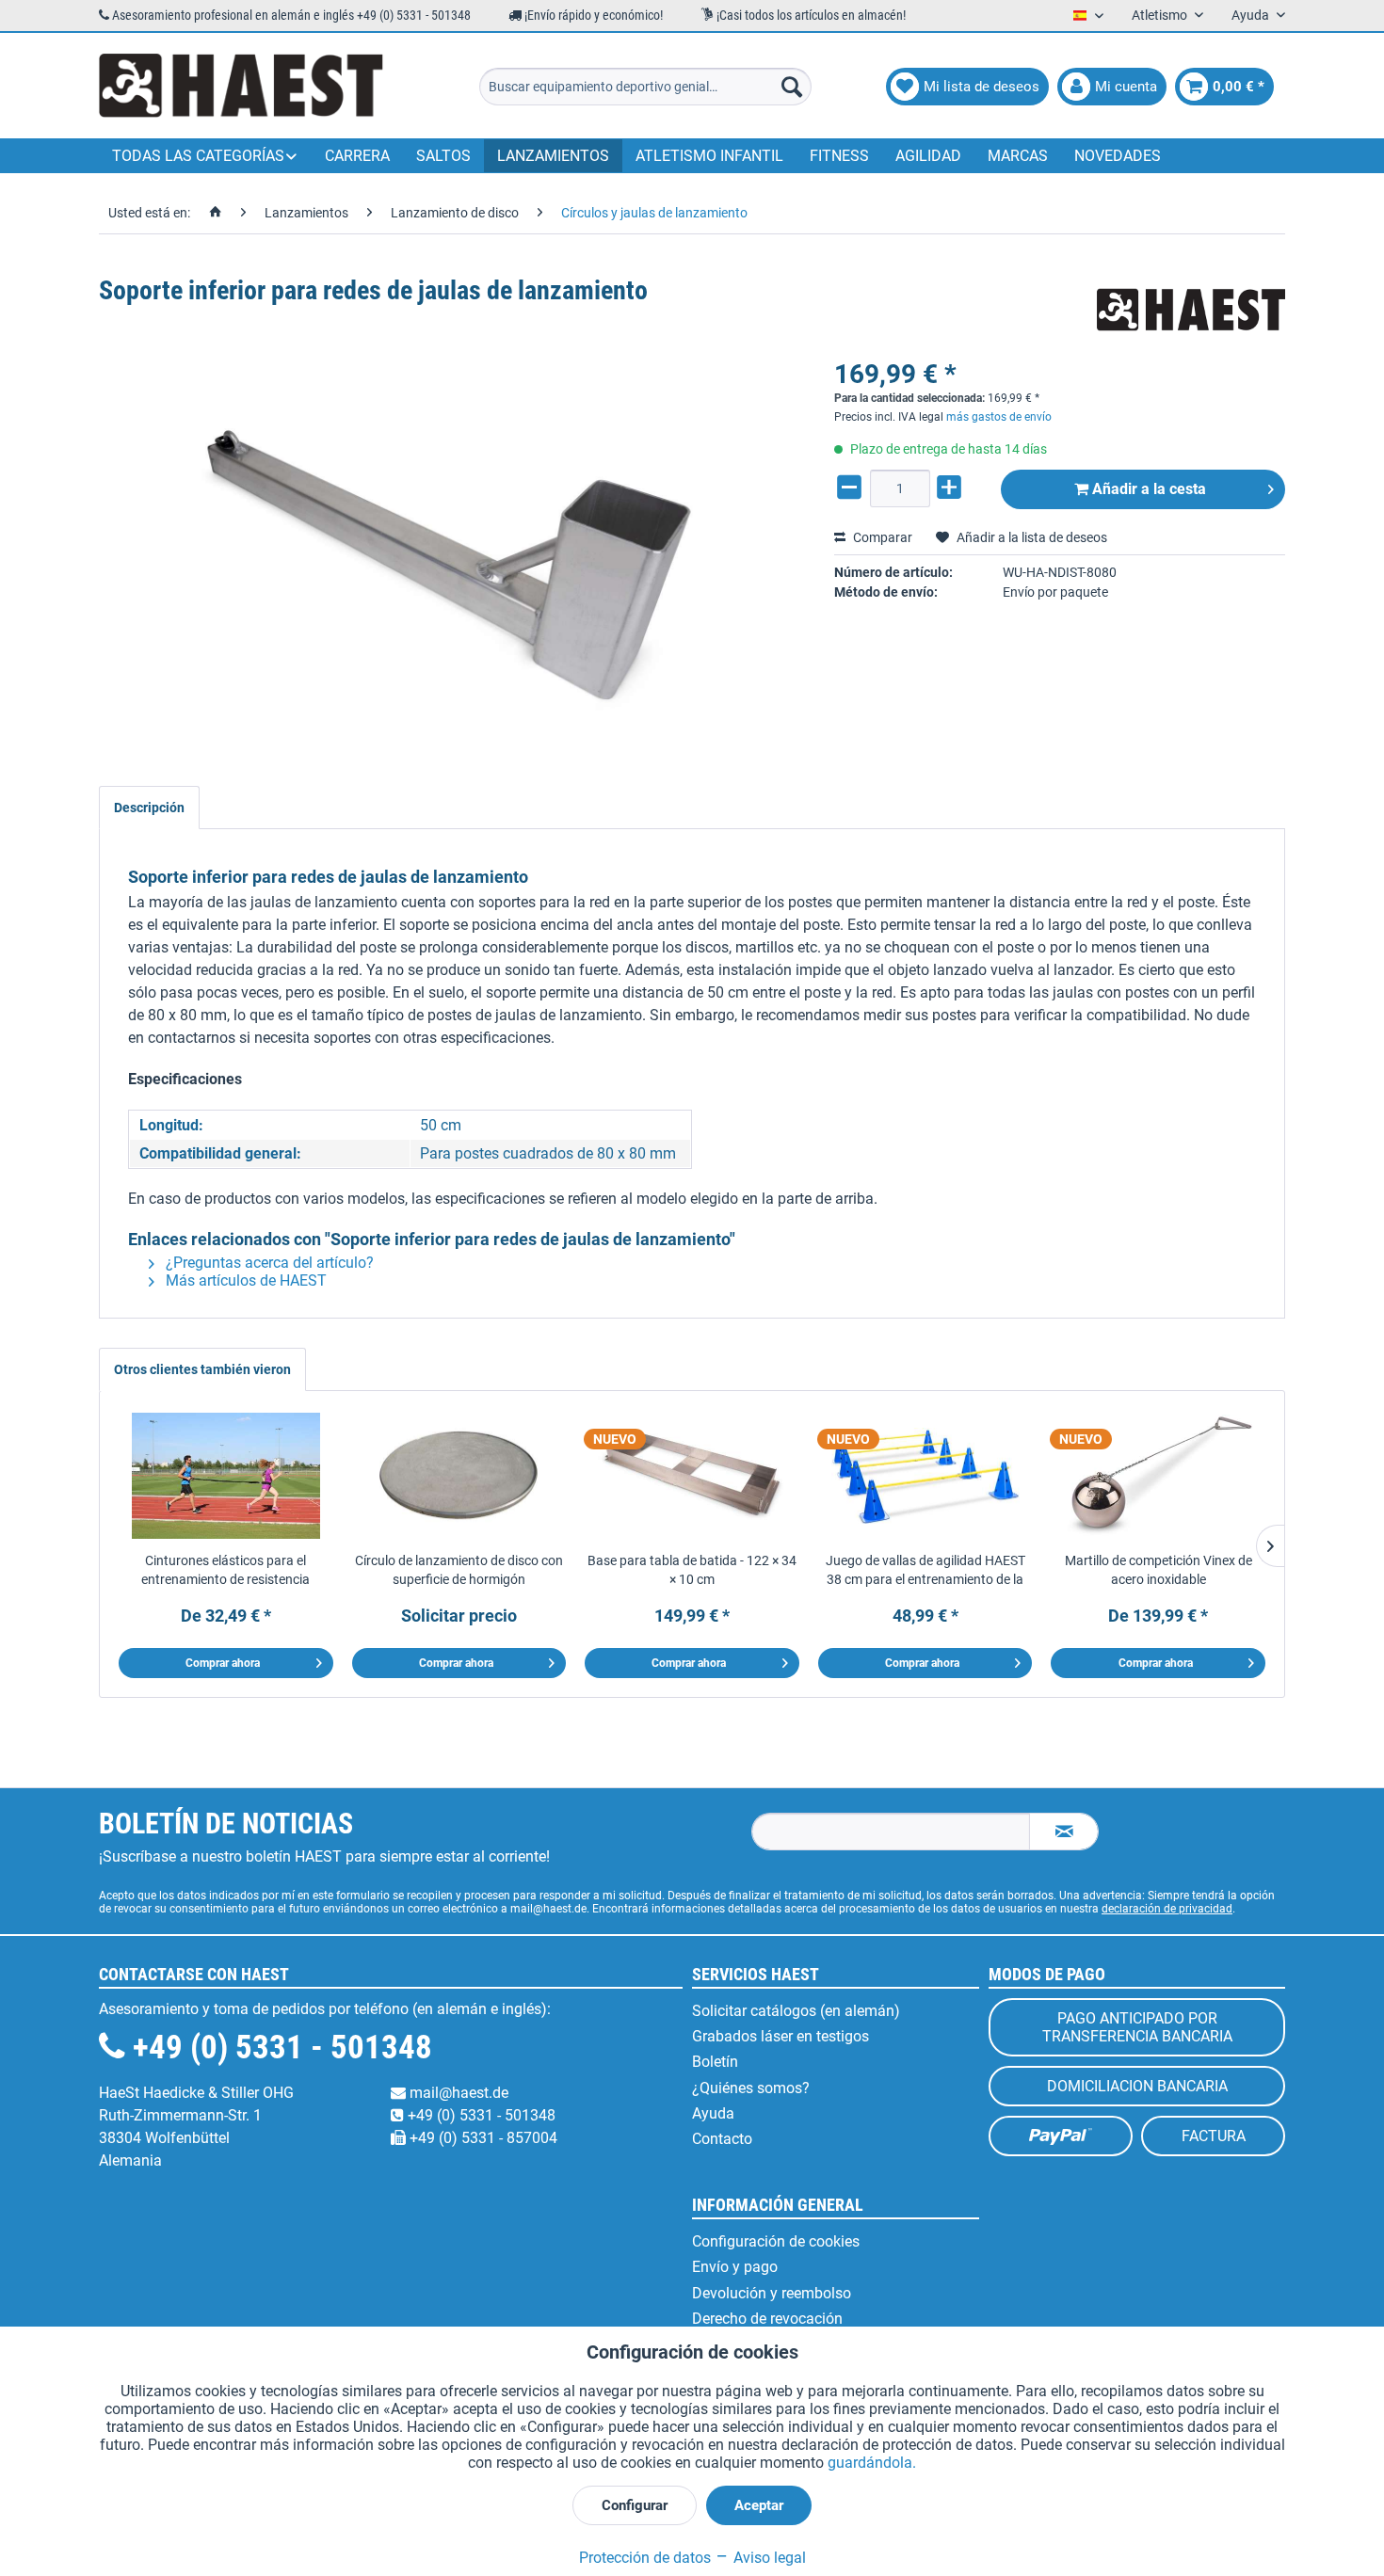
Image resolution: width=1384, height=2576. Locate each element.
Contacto (722, 2139)
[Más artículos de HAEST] (1191, 310)
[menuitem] (645, 87)
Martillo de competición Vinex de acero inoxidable (1159, 1570)
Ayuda (713, 2113)
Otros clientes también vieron (202, 1369)
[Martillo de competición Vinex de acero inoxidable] (1158, 1476)
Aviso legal (768, 2558)
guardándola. (872, 2463)
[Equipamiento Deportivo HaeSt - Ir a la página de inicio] (241, 87)
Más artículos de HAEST (244, 1280)
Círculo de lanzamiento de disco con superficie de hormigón (459, 1570)
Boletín (715, 2062)
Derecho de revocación (767, 2319)
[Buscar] (792, 87)
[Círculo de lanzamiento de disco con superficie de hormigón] (459, 1476)
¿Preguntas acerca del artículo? (268, 1263)
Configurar (635, 2505)
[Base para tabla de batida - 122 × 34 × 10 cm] (692, 1476)
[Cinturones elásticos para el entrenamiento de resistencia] (226, 1476)
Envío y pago (735, 2267)
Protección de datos (645, 2558)
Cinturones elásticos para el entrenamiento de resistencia (225, 1570)
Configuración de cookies (776, 2241)
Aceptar (759, 2505)
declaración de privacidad (1167, 1909)
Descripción (149, 808)
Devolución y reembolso (772, 2293)
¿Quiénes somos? (751, 2088)
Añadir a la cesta (1147, 489)
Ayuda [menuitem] (1252, 15)
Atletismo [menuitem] (1161, 15)
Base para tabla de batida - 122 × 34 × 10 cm (692, 1570)
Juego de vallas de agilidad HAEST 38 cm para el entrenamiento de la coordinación (925, 1571)
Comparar (881, 537)
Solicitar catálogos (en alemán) (796, 2011)
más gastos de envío (999, 417)
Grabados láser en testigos (781, 2036)
